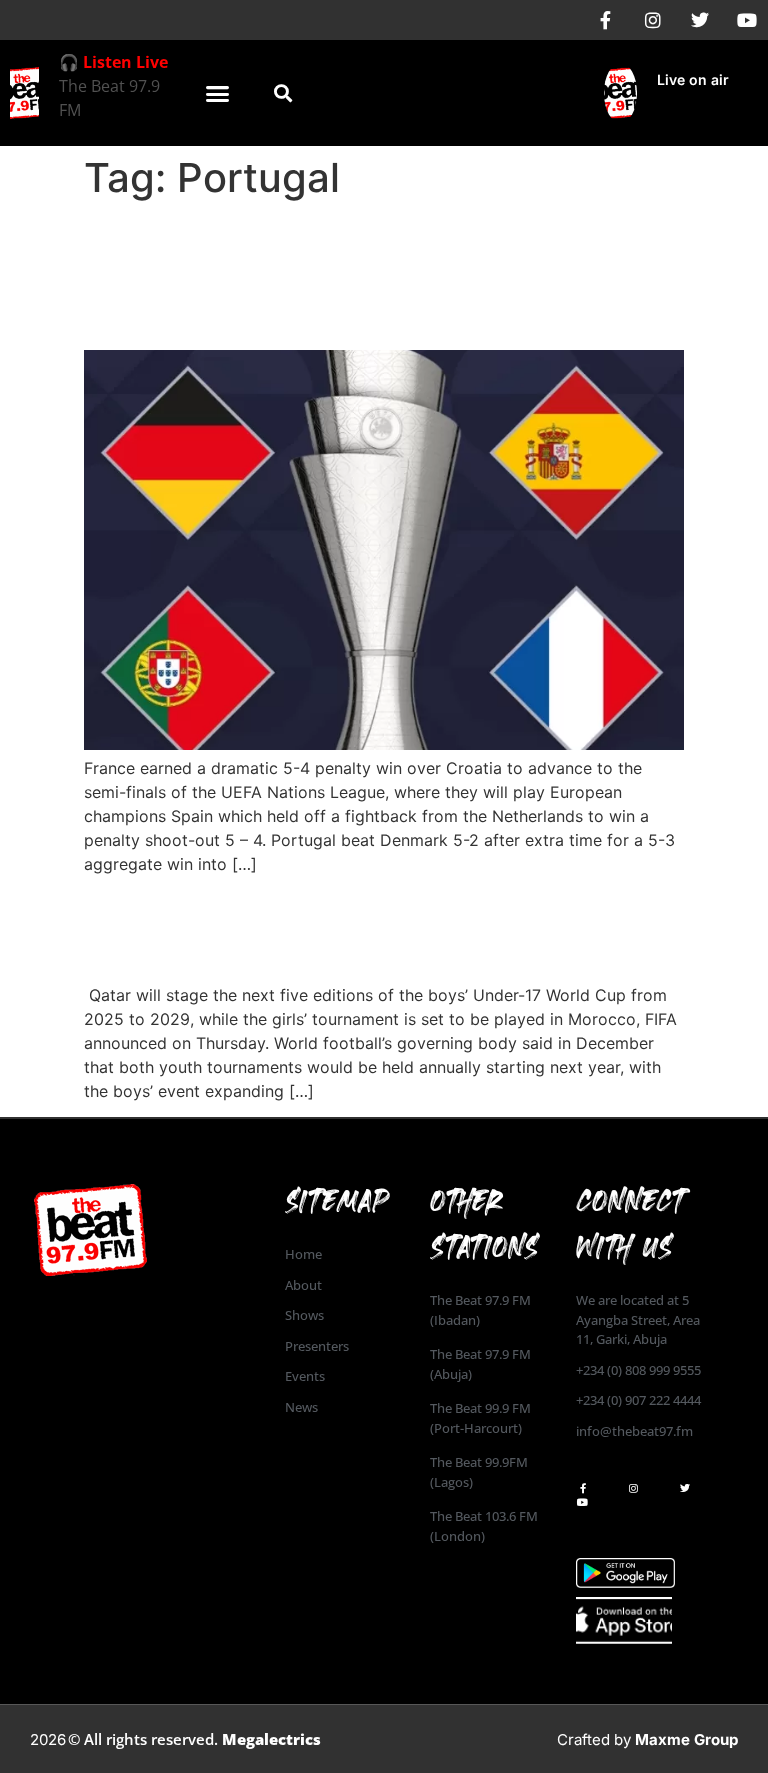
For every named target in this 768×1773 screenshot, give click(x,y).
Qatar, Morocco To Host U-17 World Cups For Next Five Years (351, 927)
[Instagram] (653, 20)
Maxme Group (686, 1739)
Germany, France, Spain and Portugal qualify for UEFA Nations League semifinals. (365, 275)
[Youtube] (747, 20)
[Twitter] (700, 20)
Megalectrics (271, 1739)
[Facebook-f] (606, 20)
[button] (218, 93)
